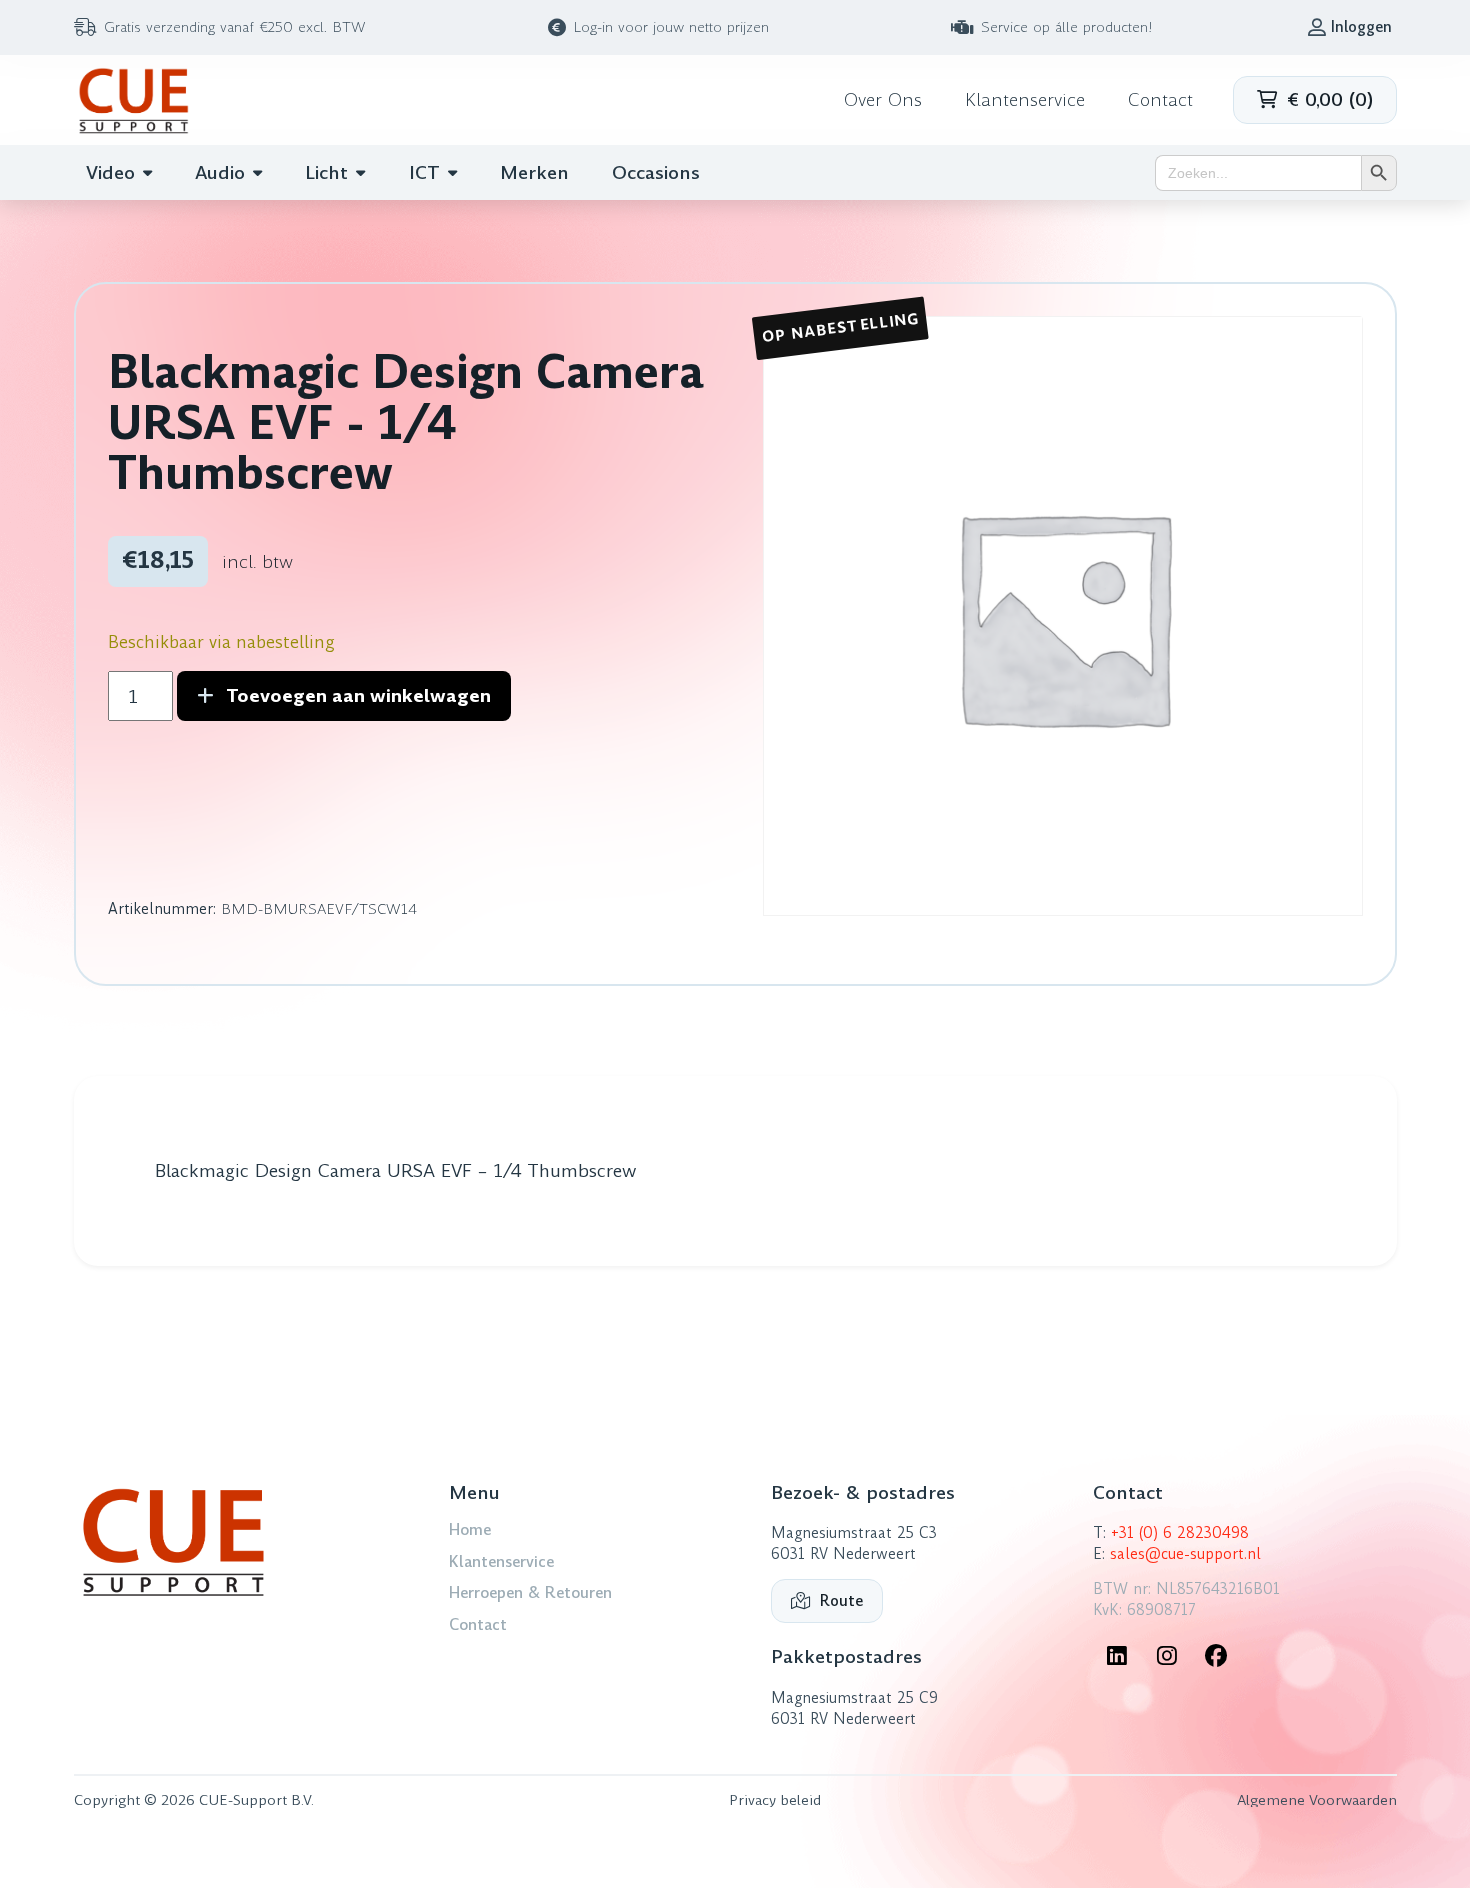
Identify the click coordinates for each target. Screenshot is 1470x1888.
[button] (1315, 100)
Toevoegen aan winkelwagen (358, 695)
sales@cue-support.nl (1185, 1554)
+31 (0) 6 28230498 (1180, 1533)
